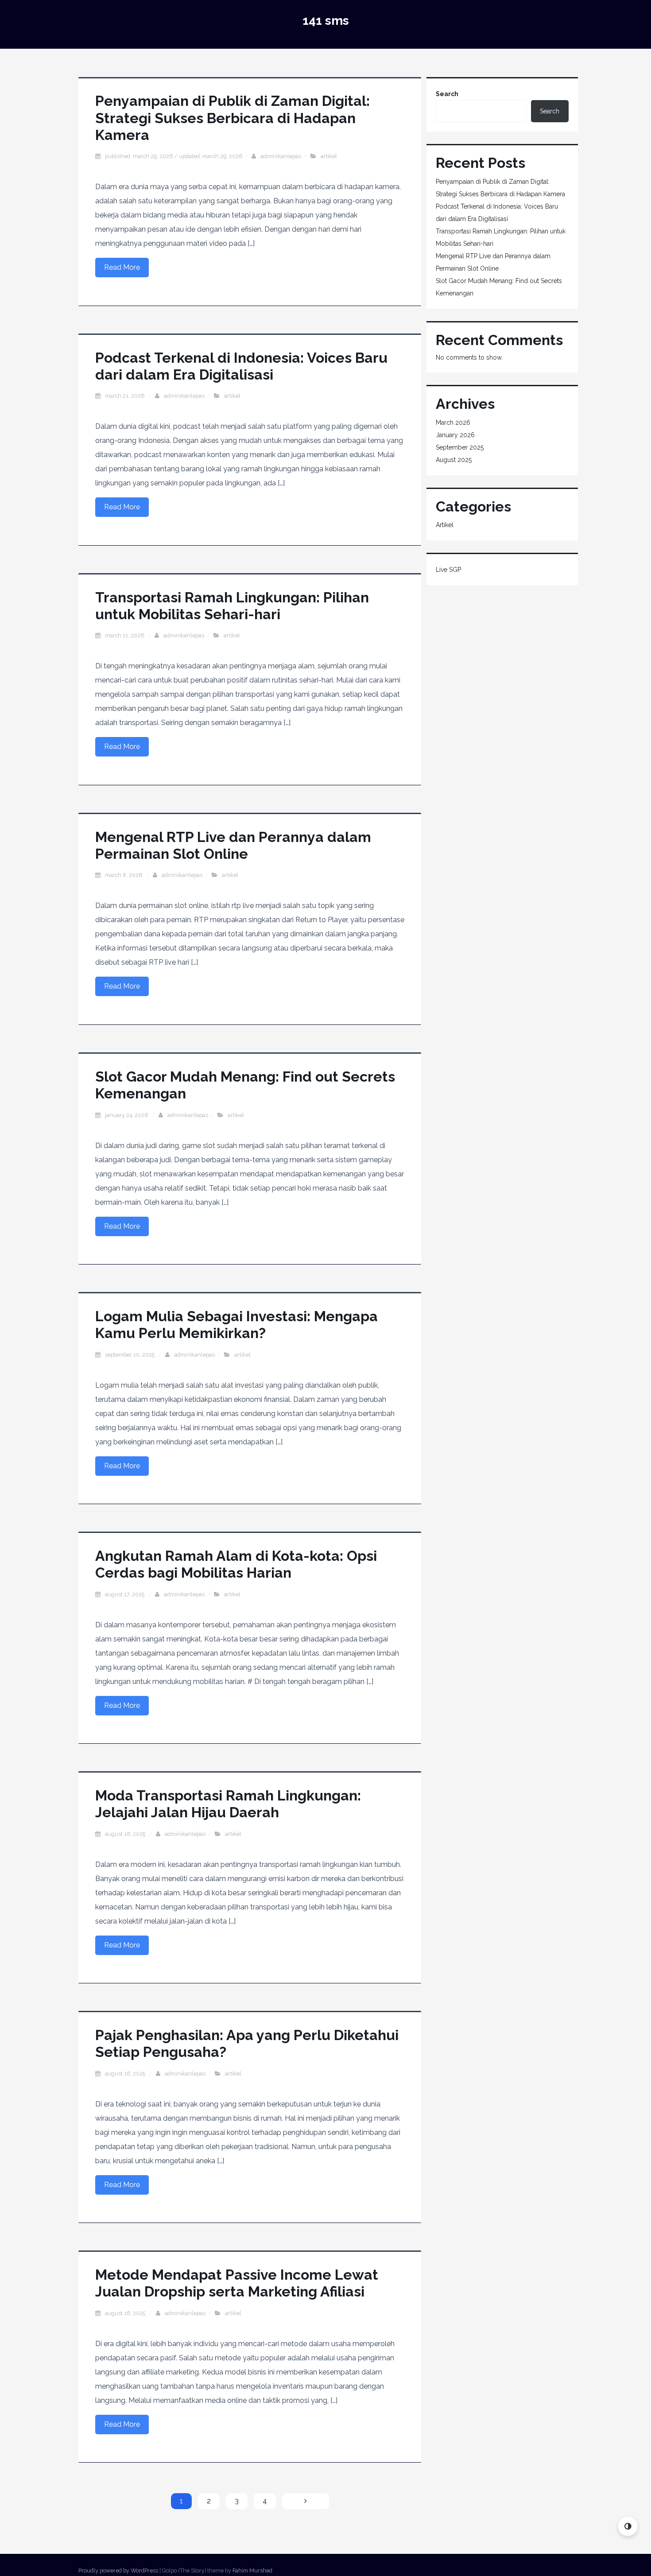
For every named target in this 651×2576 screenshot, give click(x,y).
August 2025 (454, 460)
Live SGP (448, 570)
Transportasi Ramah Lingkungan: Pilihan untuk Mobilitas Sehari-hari (232, 606)
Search (447, 94)
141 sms (326, 21)
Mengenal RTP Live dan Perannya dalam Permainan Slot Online (233, 845)
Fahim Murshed (252, 2570)
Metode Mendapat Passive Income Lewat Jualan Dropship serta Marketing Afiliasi (237, 2283)
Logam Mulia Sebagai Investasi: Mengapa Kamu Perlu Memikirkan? (236, 1325)
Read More (122, 267)
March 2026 (453, 423)
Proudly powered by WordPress (118, 2570)
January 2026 (455, 435)
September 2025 (460, 447)
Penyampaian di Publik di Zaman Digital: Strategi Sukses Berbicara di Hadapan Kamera (232, 118)
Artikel (329, 156)
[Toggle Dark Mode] (628, 2526)
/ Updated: (174, 156)
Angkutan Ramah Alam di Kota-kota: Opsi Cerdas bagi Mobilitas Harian (236, 1564)
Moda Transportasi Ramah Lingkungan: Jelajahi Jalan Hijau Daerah (228, 1804)
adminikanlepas (281, 156)
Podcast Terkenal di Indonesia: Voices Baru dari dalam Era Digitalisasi (241, 366)
